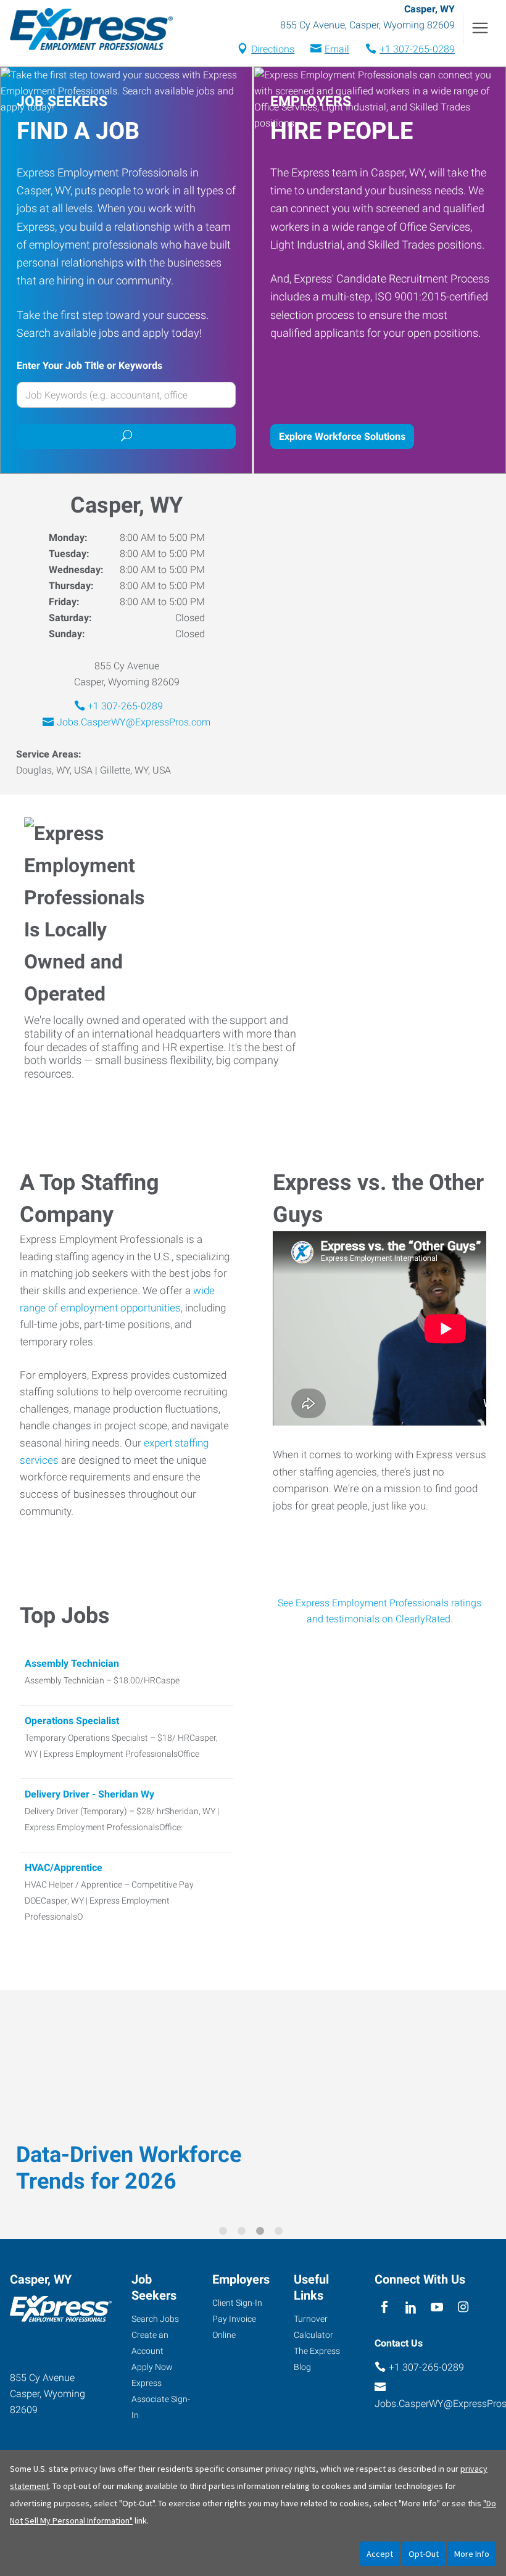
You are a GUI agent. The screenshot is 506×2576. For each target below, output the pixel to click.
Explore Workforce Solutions (342, 436)
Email (337, 49)
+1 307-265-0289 (417, 49)
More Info (472, 2554)
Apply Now (152, 2367)
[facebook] (385, 2307)
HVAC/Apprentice (64, 1868)
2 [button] (244, 2233)
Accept (380, 2554)
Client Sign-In (237, 2303)
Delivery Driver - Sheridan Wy (89, 1794)
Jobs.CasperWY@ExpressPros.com (134, 722)
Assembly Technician (72, 1663)
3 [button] (262, 2233)
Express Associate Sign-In (161, 2399)
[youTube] (437, 2307)
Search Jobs (155, 2319)
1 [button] (225, 2233)
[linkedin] (411, 2307)
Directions (273, 49)
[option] (253, 2106)
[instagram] (463, 2307)
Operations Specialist (72, 1721)
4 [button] (281, 2233)
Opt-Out (424, 2554)
